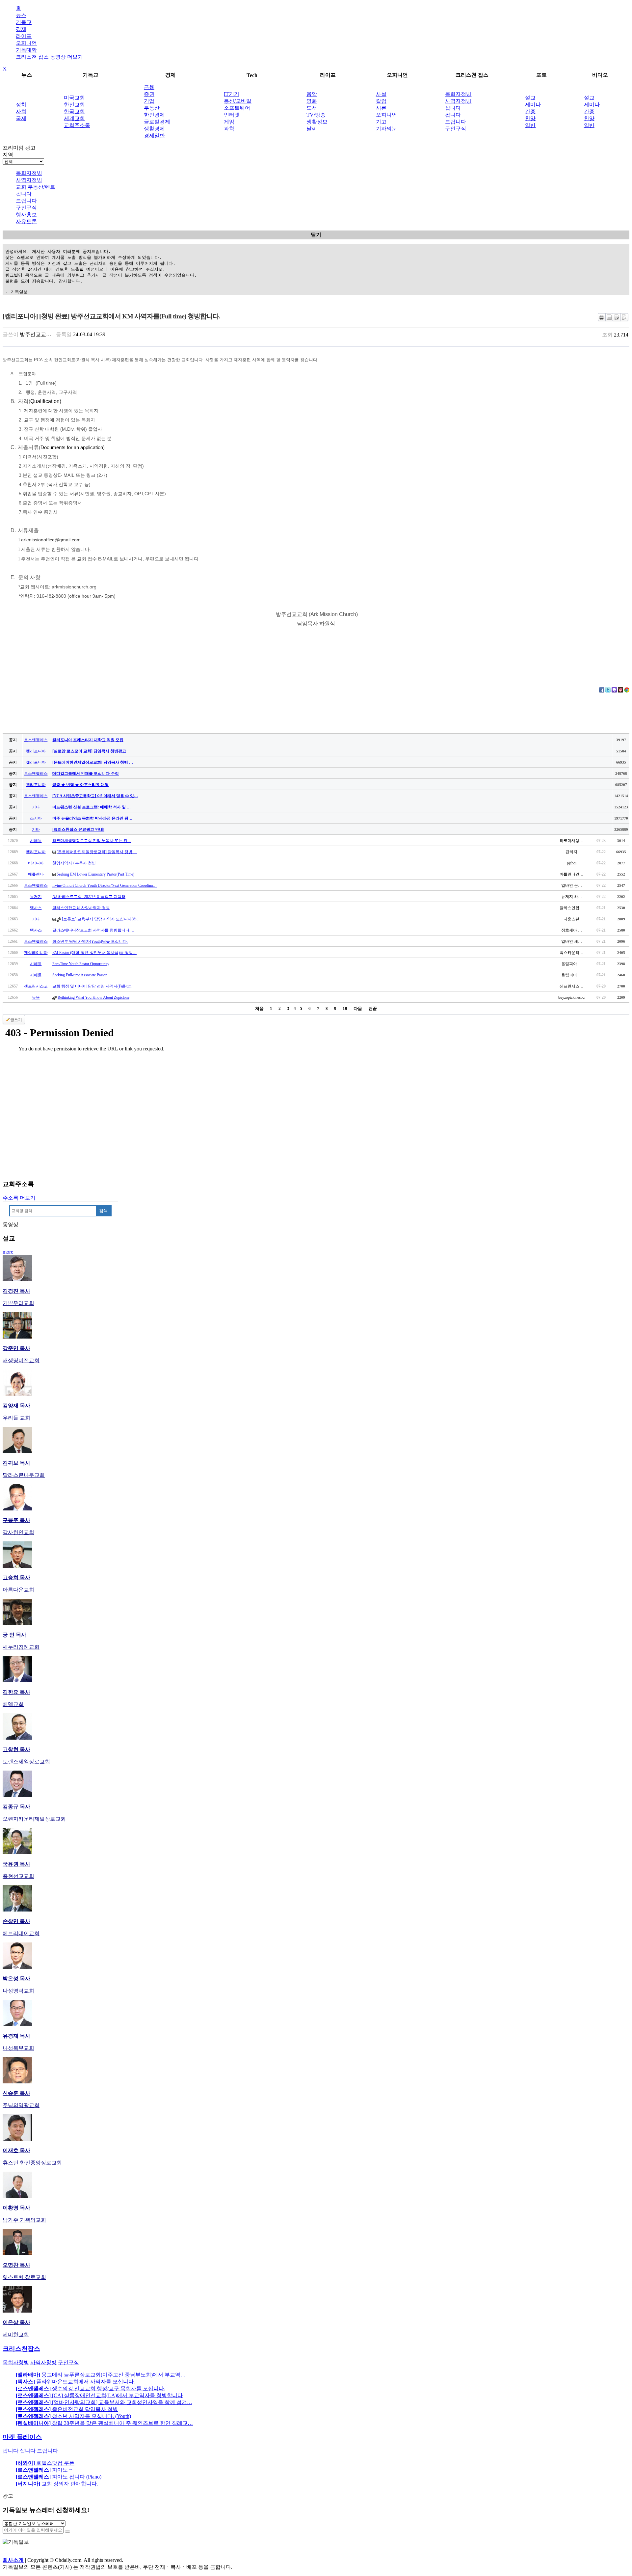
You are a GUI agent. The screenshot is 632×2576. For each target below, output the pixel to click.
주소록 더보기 (19, 1198)
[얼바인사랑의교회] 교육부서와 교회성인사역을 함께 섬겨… (104, 2402)
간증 (530, 111)
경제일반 (154, 136)
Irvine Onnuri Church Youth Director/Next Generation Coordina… (105, 885)
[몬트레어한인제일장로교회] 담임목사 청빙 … (97, 852)
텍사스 (36, 908)
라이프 (24, 36)
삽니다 (453, 108)
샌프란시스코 (36, 986)
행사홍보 (26, 215)
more (8, 1252)
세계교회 (74, 118)
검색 (103, 1211)
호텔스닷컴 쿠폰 (45, 2463)
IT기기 (232, 94)
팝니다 (453, 115)
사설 (381, 94)
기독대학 (26, 50)
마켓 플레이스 (22, 2437)
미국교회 (74, 98)
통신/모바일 (238, 101)
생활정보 (317, 122)
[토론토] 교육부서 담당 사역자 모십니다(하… (101, 919)
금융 (149, 87)
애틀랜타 (36, 874)
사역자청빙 (458, 101)
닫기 (316, 235)
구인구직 (456, 129)
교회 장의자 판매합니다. (57, 2484)
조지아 (36, 818)
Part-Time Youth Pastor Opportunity (81, 964)
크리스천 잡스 (32, 57)
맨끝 (373, 1008)
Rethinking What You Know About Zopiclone (93, 997)
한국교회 (74, 111)
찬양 (530, 118)
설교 (530, 98)
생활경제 (154, 129)
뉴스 (21, 15)
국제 (21, 118)
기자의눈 (386, 129)
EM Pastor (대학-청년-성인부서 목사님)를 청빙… (94, 953)
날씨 (312, 129)
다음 (358, 1008)
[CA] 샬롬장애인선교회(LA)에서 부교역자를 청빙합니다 (99, 2395)
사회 (21, 111)
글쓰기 (16, 1020)
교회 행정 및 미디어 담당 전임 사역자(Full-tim (92, 986)
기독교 (24, 22)
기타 (36, 807)
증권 (149, 94)
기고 (381, 122)
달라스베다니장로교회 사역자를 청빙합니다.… (93, 930)
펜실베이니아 (36, 953)
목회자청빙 (458, 94)
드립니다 (456, 122)
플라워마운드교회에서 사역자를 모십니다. (75, 2382)
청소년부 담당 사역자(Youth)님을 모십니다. (90, 941)
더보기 (75, 57)
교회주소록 (77, 125)
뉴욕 (36, 997)
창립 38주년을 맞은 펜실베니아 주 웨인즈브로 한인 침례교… (104, 2423)
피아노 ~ (44, 2470)
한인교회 (74, 105)
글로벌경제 (157, 122)
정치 (21, 105)
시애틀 (36, 841)
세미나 (533, 105)
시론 (381, 108)
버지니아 (36, 863)
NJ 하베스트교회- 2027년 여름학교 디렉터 (89, 897)
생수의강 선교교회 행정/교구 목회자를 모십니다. (91, 2388)
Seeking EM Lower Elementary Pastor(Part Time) (95, 874)
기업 (149, 101)
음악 (312, 94)
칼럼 (381, 101)
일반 (530, 125)
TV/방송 (316, 115)
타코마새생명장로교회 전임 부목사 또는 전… (92, 841)
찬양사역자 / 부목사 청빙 (74, 863)
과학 (229, 129)
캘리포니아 (36, 751)
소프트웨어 (237, 108)
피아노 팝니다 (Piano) (59, 2477)
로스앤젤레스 (36, 740)
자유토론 (26, 221)
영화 (312, 101)
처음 (259, 1008)
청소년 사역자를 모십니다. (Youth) (73, 2416)
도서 (312, 108)
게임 (229, 122)
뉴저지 (36, 897)
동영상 (58, 57)
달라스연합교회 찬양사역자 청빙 (81, 908)
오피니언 (26, 43)
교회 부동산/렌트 (36, 187)
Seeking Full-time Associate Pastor (79, 975)
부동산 (152, 108)
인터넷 (232, 115)
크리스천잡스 (21, 2349)
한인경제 (154, 115)
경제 (21, 29)
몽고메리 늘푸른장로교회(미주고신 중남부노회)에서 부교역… (101, 2375)
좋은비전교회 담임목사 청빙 (67, 2409)
